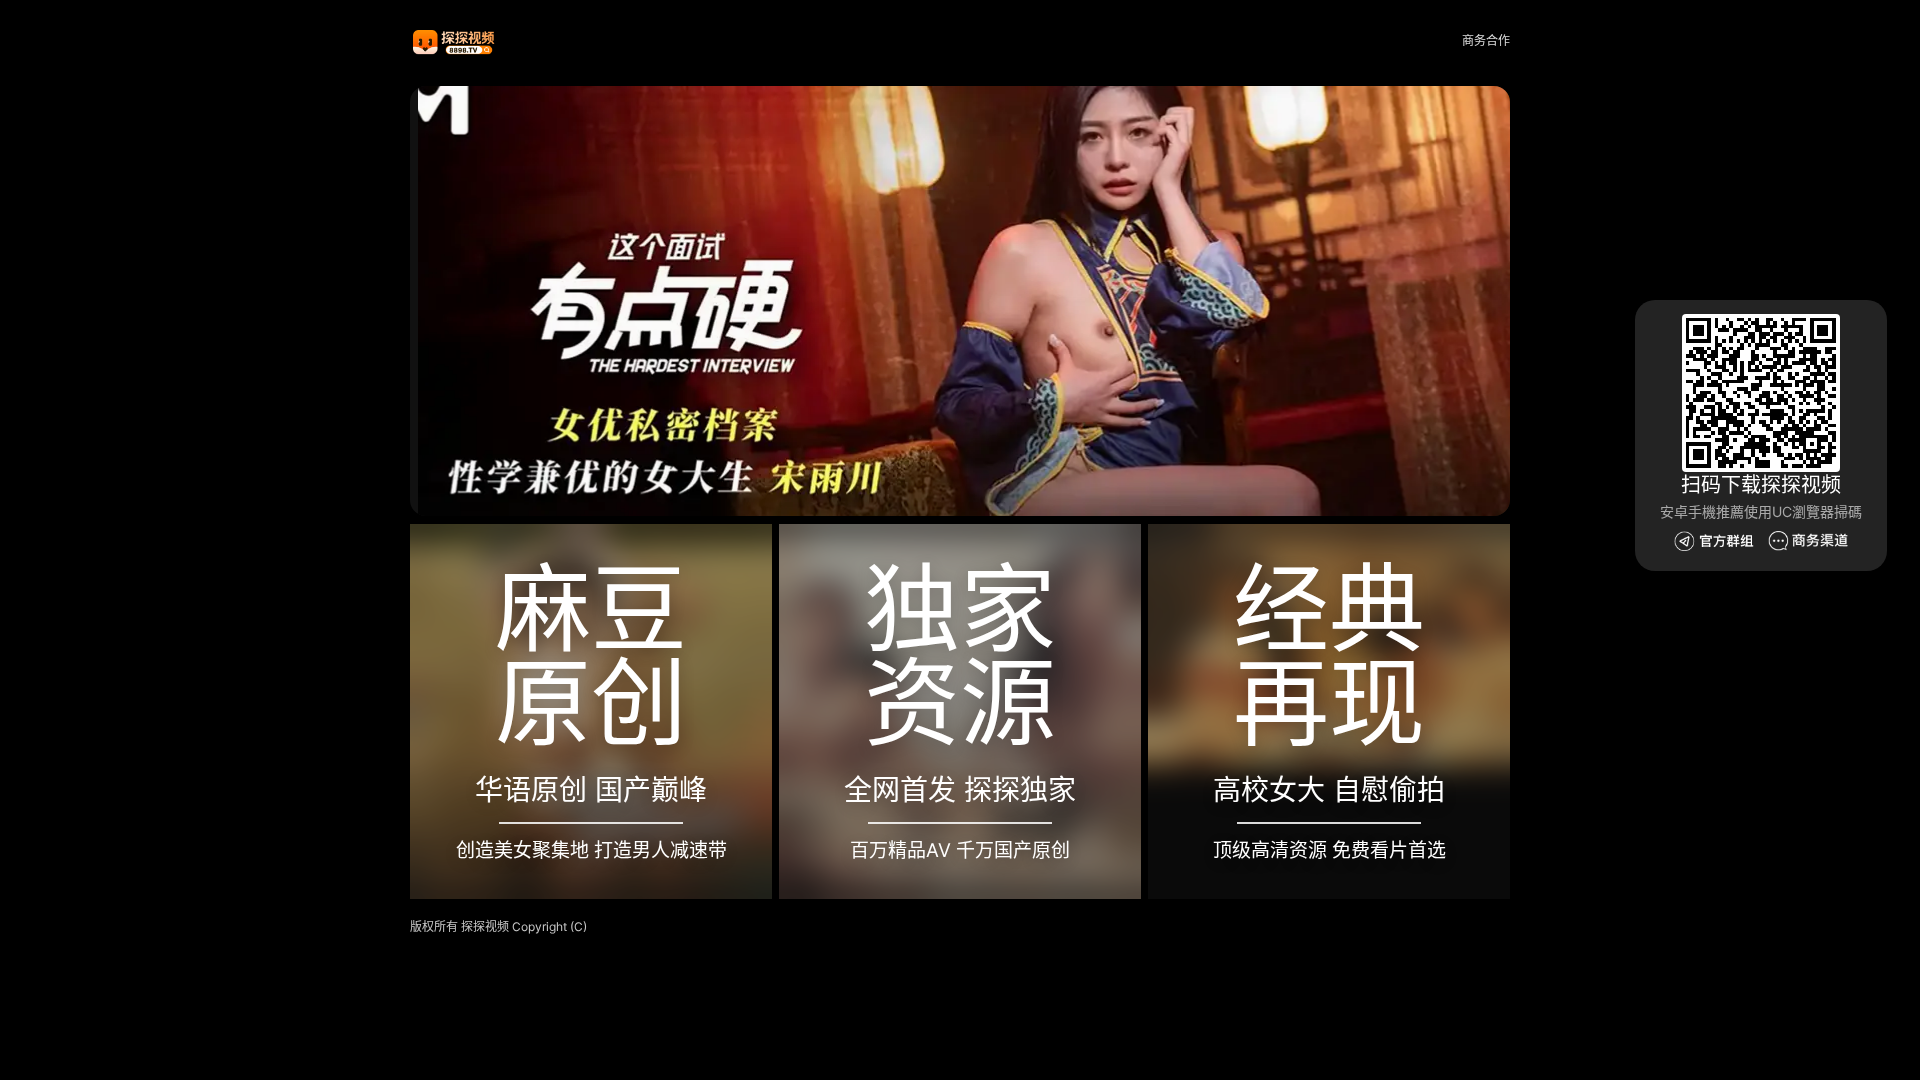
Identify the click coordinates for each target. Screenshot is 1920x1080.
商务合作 (1486, 40)
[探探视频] (455, 41)
